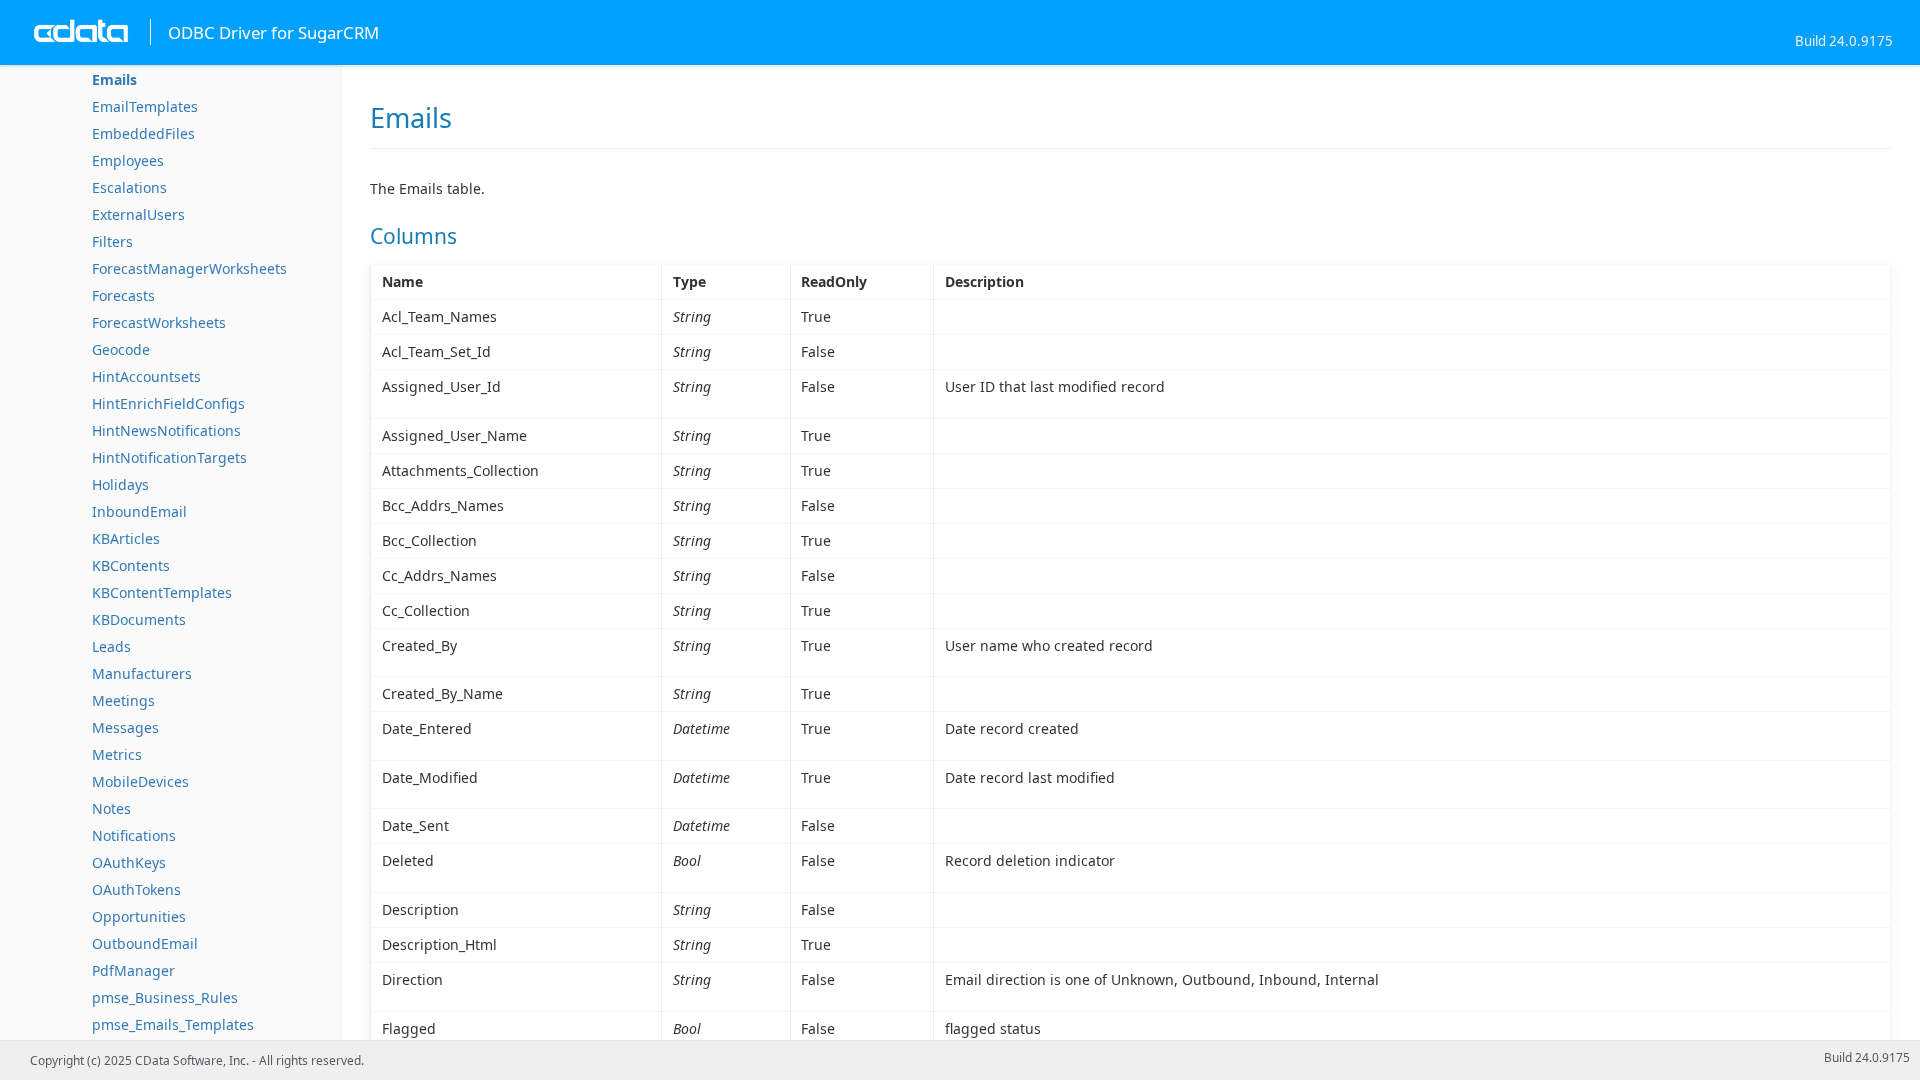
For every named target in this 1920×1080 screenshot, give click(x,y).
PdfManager (133, 970)
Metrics (117, 754)
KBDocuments (139, 619)
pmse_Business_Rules (165, 997)
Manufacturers (142, 673)
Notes (111, 808)
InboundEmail (139, 511)
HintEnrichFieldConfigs (168, 403)
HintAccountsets (146, 376)
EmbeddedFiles (143, 133)
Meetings (123, 700)
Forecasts (123, 295)
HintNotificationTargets (169, 457)
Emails (114, 79)
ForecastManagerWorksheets (189, 268)
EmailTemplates (145, 106)
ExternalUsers (138, 214)
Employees (128, 160)
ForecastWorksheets (159, 322)
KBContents (131, 565)
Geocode (121, 349)
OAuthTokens (136, 889)
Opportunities (139, 916)
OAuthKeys (129, 862)
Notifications (134, 835)
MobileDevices (140, 781)
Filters (112, 241)
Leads (111, 646)
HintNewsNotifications (166, 430)
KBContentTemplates (162, 592)
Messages (125, 727)
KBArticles (126, 538)
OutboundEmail (145, 943)
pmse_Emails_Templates (173, 1024)
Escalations (129, 187)
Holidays (120, 484)
